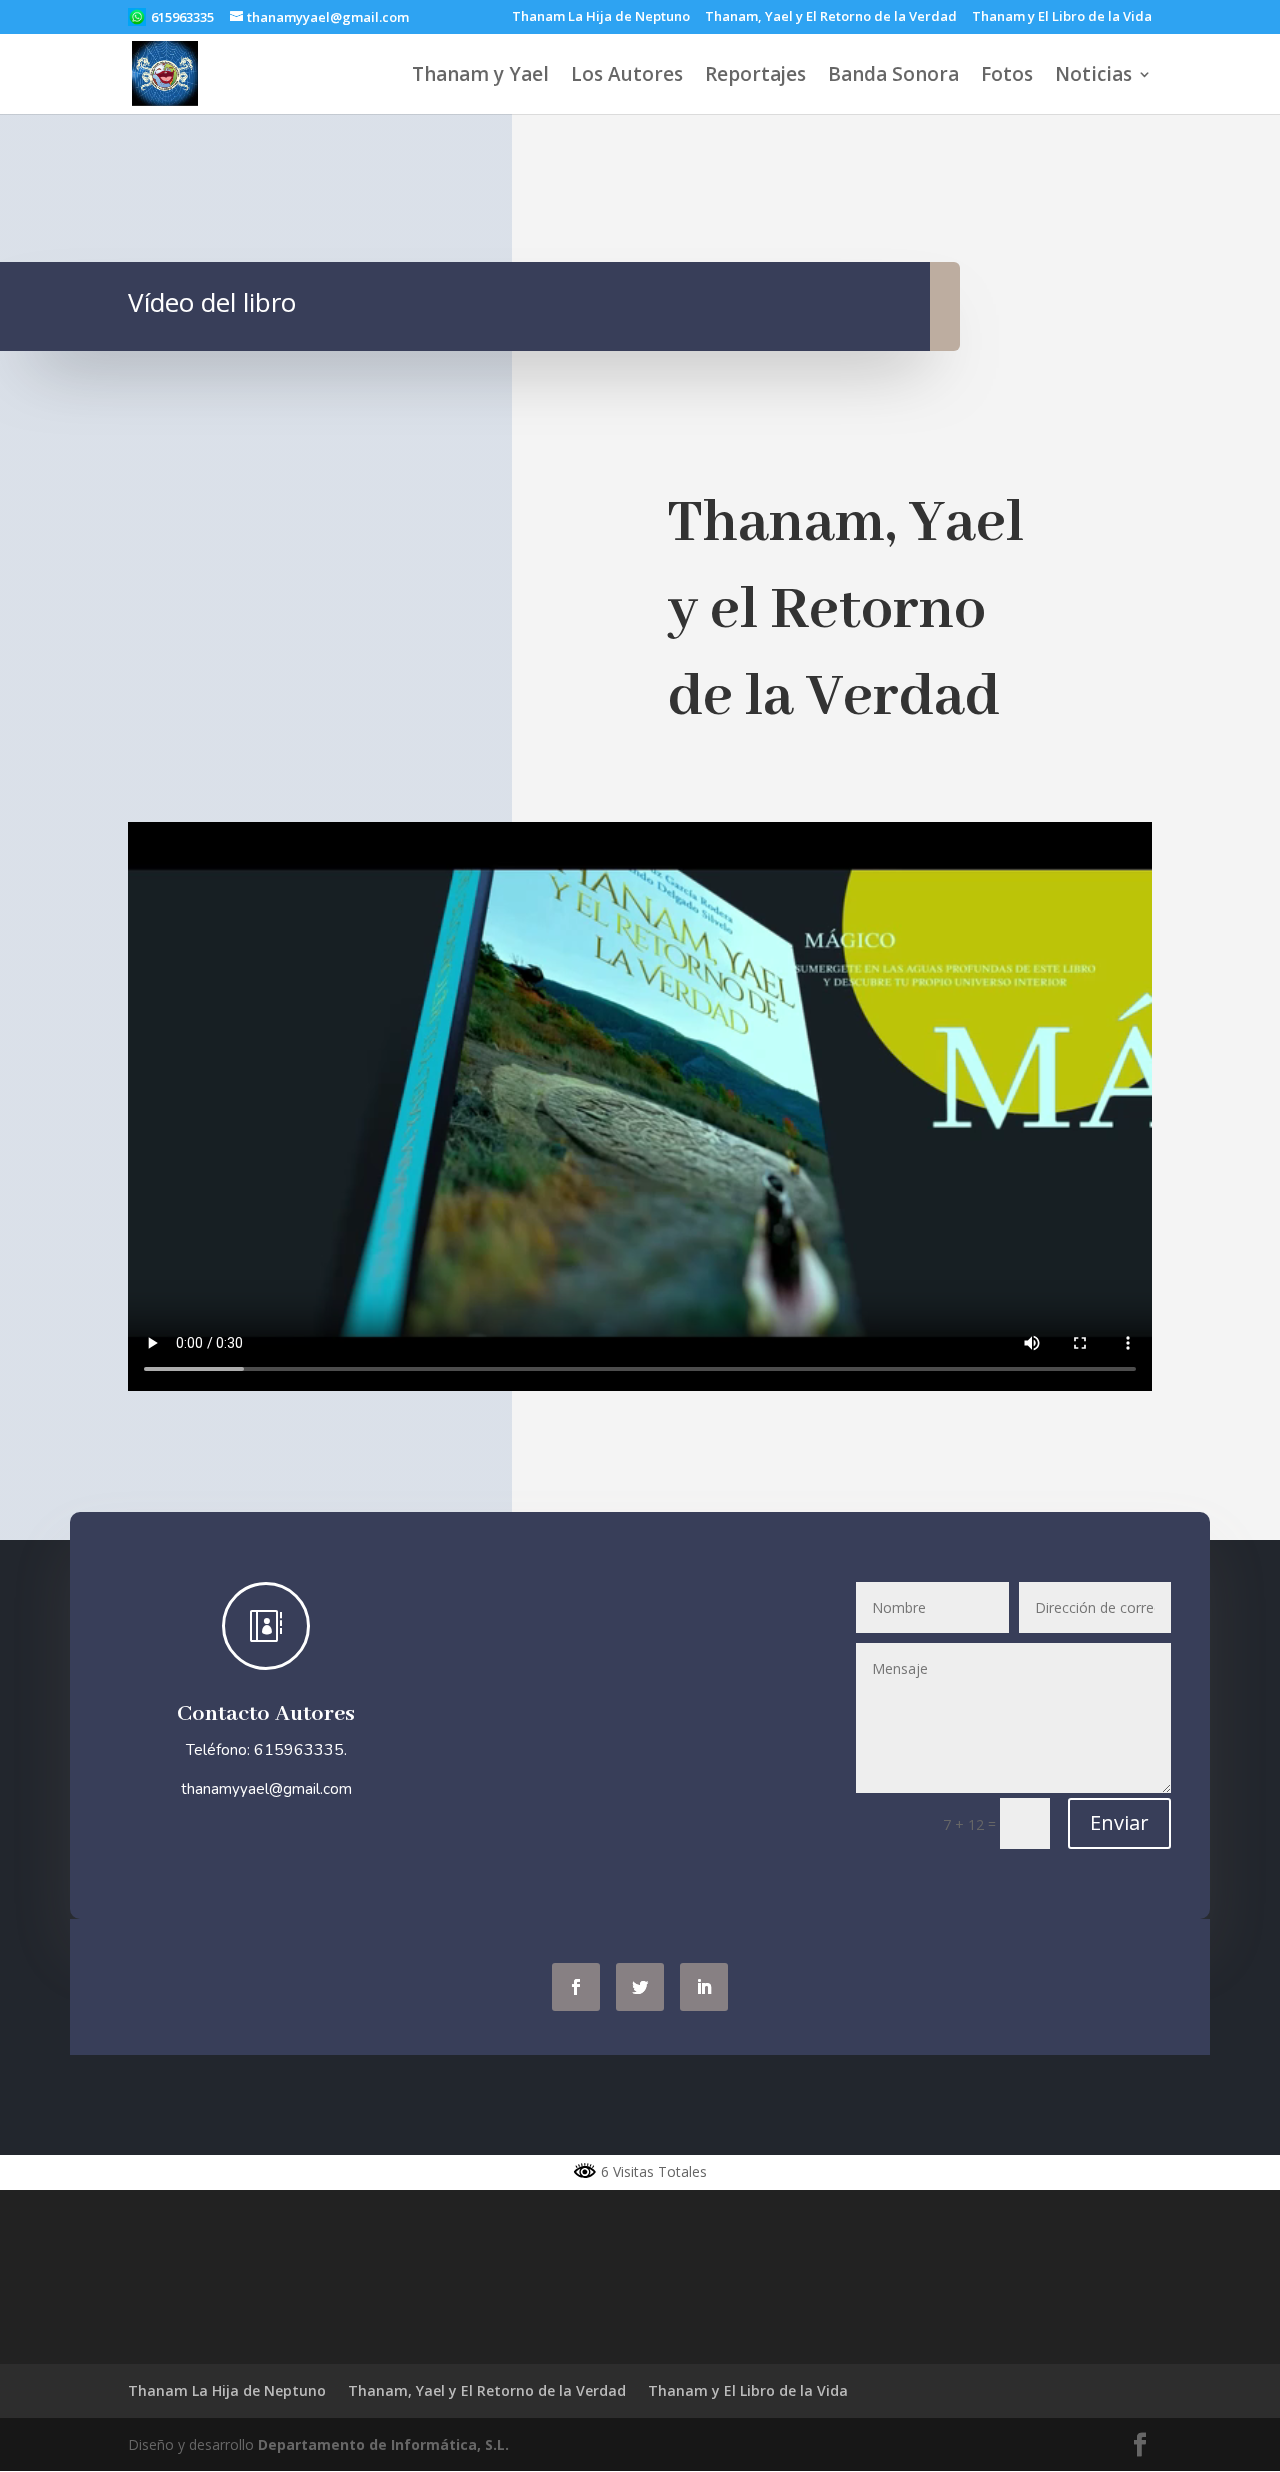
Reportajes (755, 77)
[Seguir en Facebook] (576, 1987)
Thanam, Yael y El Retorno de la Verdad (831, 17)
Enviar (1119, 1822)
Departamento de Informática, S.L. (383, 2444)
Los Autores (627, 77)
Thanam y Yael (480, 77)
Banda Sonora (893, 77)
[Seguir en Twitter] (640, 1987)
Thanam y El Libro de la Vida (1062, 17)
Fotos (1007, 77)
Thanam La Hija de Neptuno (601, 17)
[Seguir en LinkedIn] (704, 1987)
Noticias (1093, 77)
